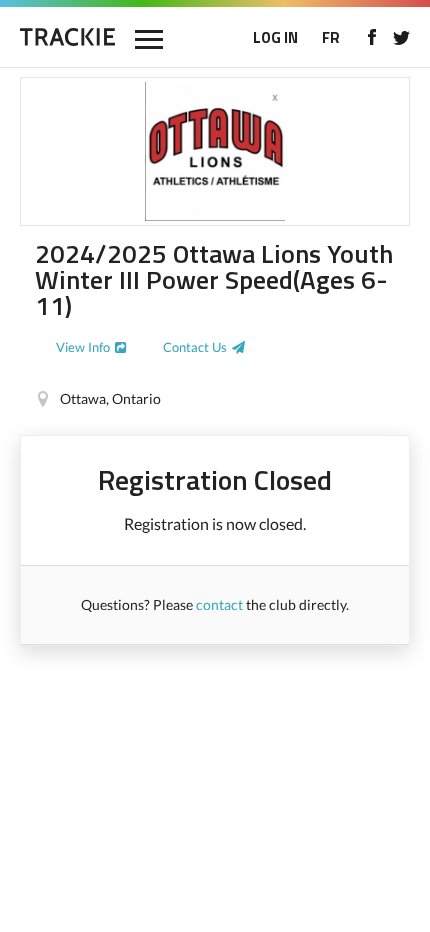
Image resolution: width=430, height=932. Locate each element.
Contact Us (195, 347)
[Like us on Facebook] (371, 37)
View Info (83, 347)
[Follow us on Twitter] (401, 37)
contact (219, 604)
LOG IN (275, 37)
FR (331, 37)
